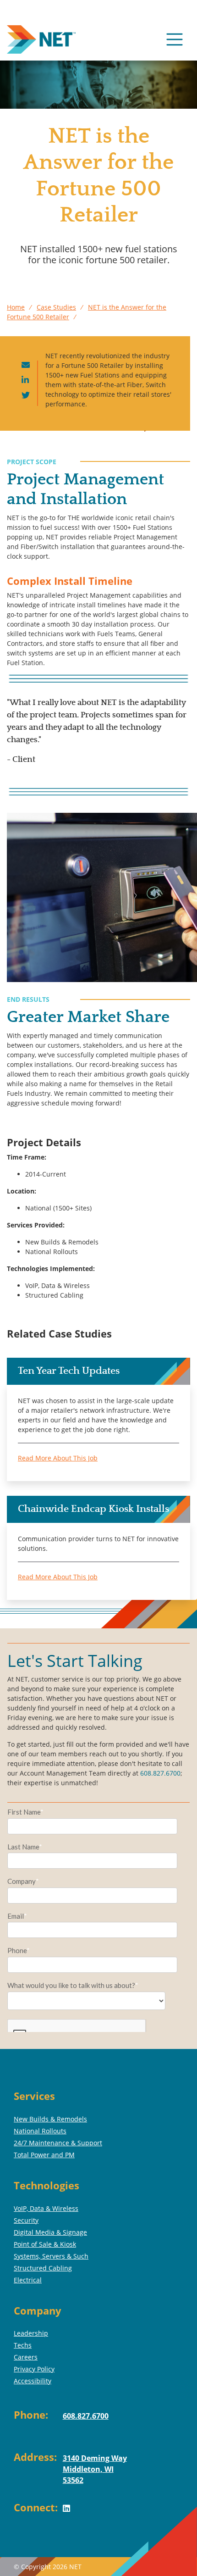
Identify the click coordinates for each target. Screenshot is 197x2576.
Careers (26, 2357)
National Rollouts (40, 2131)
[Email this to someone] (26, 365)
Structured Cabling (43, 2268)
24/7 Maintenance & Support (58, 2143)
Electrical (28, 2280)
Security (26, 2220)
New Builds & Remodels (50, 2119)
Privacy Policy (34, 2369)
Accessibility (33, 2381)
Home (16, 307)
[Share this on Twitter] (26, 396)
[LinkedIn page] (70, 2515)
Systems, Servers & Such (51, 2256)
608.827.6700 (160, 1773)
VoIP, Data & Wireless (46, 2208)
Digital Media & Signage (50, 2232)
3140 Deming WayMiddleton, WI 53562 (95, 2469)
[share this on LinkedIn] (25, 380)
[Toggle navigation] (175, 39)
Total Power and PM (44, 2155)
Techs (23, 2345)
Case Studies (56, 307)
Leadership (31, 2333)
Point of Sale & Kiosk (45, 2244)
